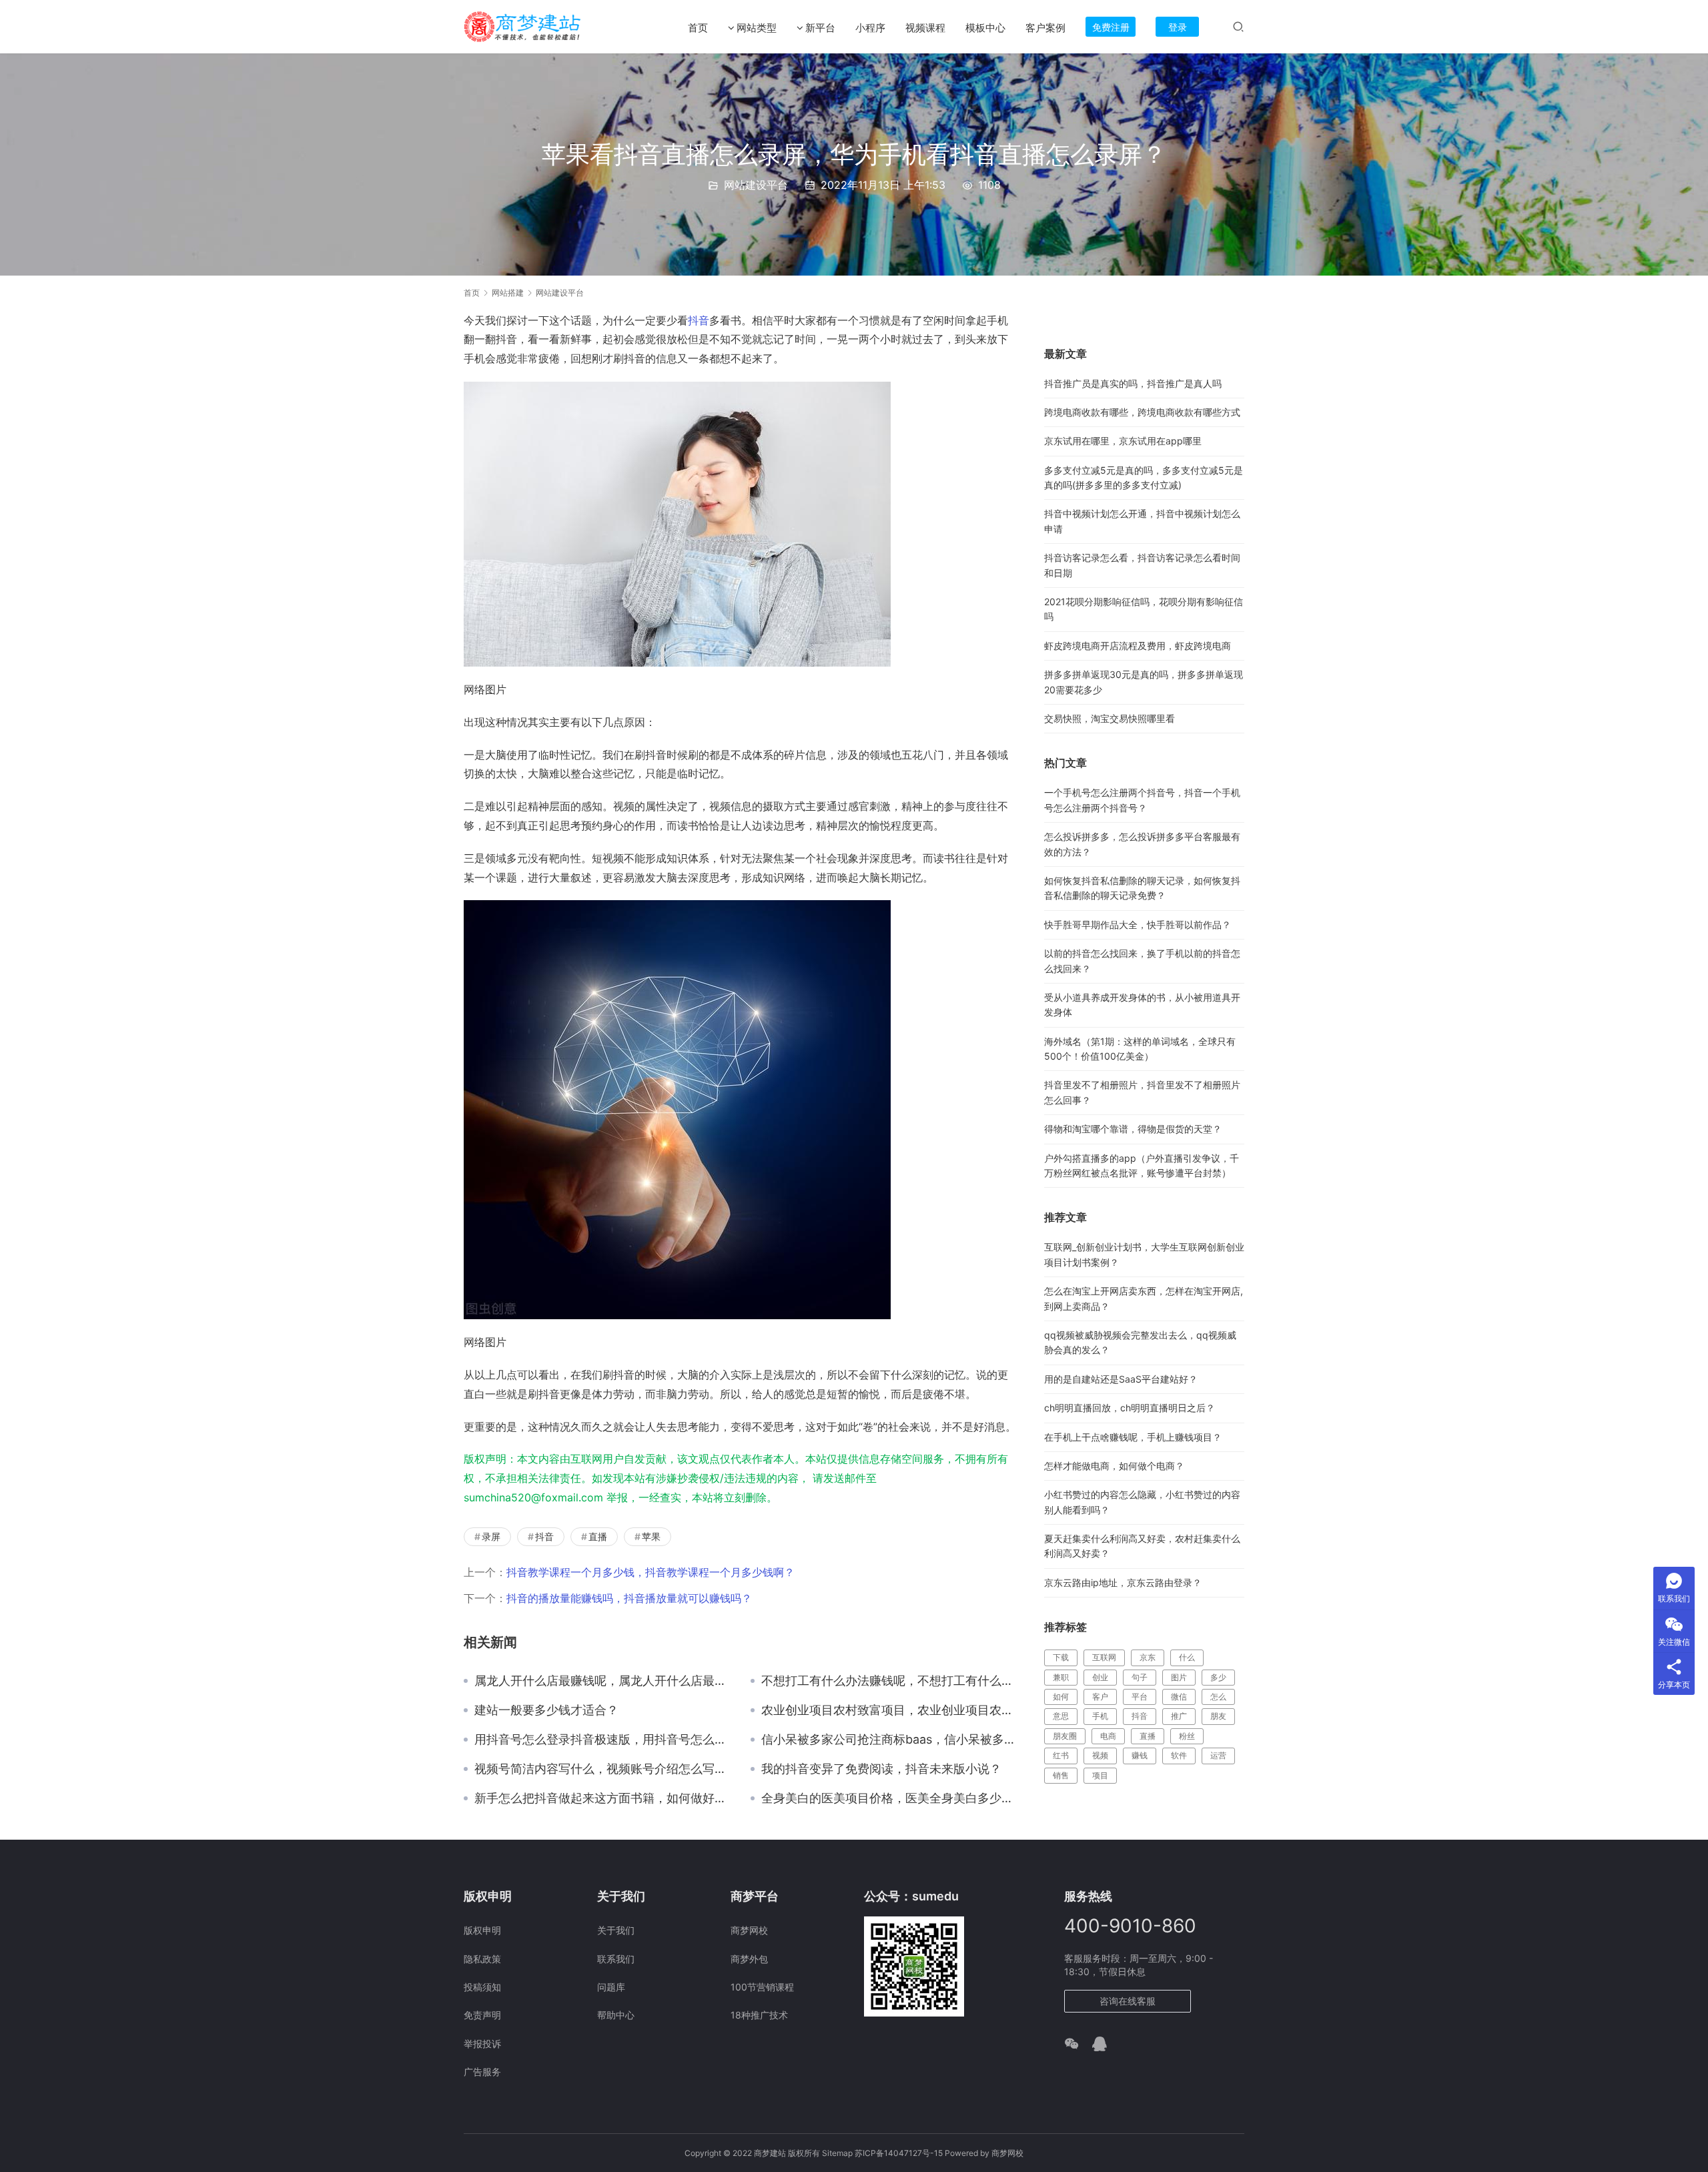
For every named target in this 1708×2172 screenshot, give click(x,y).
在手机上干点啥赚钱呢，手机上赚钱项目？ (1133, 1437)
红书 (1061, 1755)
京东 (1148, 1657)
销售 (1061, 1775)
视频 (1100, 1755)
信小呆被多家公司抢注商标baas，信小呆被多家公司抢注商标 (889, 1740)
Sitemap (837, 2153)
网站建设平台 (756, 185)
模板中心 (985, 28)
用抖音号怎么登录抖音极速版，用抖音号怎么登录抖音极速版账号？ (602, 1740)
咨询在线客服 (1128, 2001)
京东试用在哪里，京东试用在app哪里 (1123, 441)
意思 (1061, 1716)
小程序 (870, 28)
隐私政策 (482, 1959)
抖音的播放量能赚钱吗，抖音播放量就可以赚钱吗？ (629, 1598)
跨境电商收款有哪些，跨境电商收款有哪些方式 (1142, 412)
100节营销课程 (762, 1987)
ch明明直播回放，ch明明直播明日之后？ (1130, 1408)
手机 (1100, 1716)
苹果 (651, 1536)
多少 (1218, 1677)
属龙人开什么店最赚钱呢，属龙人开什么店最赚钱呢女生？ (602, 1681)
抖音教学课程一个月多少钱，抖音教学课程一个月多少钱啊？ (651, 1572)
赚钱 (1140, 1755)
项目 (1100, 1775)
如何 (1061, 1697)
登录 (1178, 27)
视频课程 (925, 28)
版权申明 (482, 1930)
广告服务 (482, 2072)
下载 (1061, 1657)
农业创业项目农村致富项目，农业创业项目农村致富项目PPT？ (889, 1710)
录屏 (491, 1536)
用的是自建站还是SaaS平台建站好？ (1121, 1379)
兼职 (1061, 1677)
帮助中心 (616, 2015)
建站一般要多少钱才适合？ (546, 1710)
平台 (1140, 1697)
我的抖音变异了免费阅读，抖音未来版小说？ (881, 1769)
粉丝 (1187, 1736)
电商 (1108, 1736)
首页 (698, 28)
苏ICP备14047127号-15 (899, 2153)
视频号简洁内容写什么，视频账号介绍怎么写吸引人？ (602, 1769)
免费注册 (1111, 27)
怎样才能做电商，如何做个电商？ (1114, 1466)
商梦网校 (749, 1930)
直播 (598, 1536)
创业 (1100, 1677)
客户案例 (1045, 28)
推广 (1179, 1716)
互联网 (1104, 1657)
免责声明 (482, 2015)
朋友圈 (1065, 1736)
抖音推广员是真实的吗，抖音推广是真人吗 (1133, 383)
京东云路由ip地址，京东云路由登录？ (1123, 1582)
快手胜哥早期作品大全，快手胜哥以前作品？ (1138, 925)
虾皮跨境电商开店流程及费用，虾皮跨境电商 (1138, 646)
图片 (1179, 1677)
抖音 (699, 320)
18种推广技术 (759, 2015)
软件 (1179, 1755)
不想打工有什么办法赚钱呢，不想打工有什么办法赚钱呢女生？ (889, 1681)
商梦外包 (749, 1959)
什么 (1187, 1657)
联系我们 (616, 1959)
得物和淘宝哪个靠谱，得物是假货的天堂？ (1133, 1129)
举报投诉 (482, 2044)
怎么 (1218, 1697)
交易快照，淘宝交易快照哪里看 (1110, 718)
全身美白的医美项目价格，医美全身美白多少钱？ (889, 1798)
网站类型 (757, 28)
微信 (1179, 1697)
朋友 (1218, 1716)
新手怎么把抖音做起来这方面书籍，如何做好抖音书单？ (602, 1798)
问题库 (611, 1987)
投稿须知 (482, 1987)
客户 (1100, 1697)
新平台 (820, 28)
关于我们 (616, 1930)
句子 (1140, 1677)
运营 (1218, 1755)
